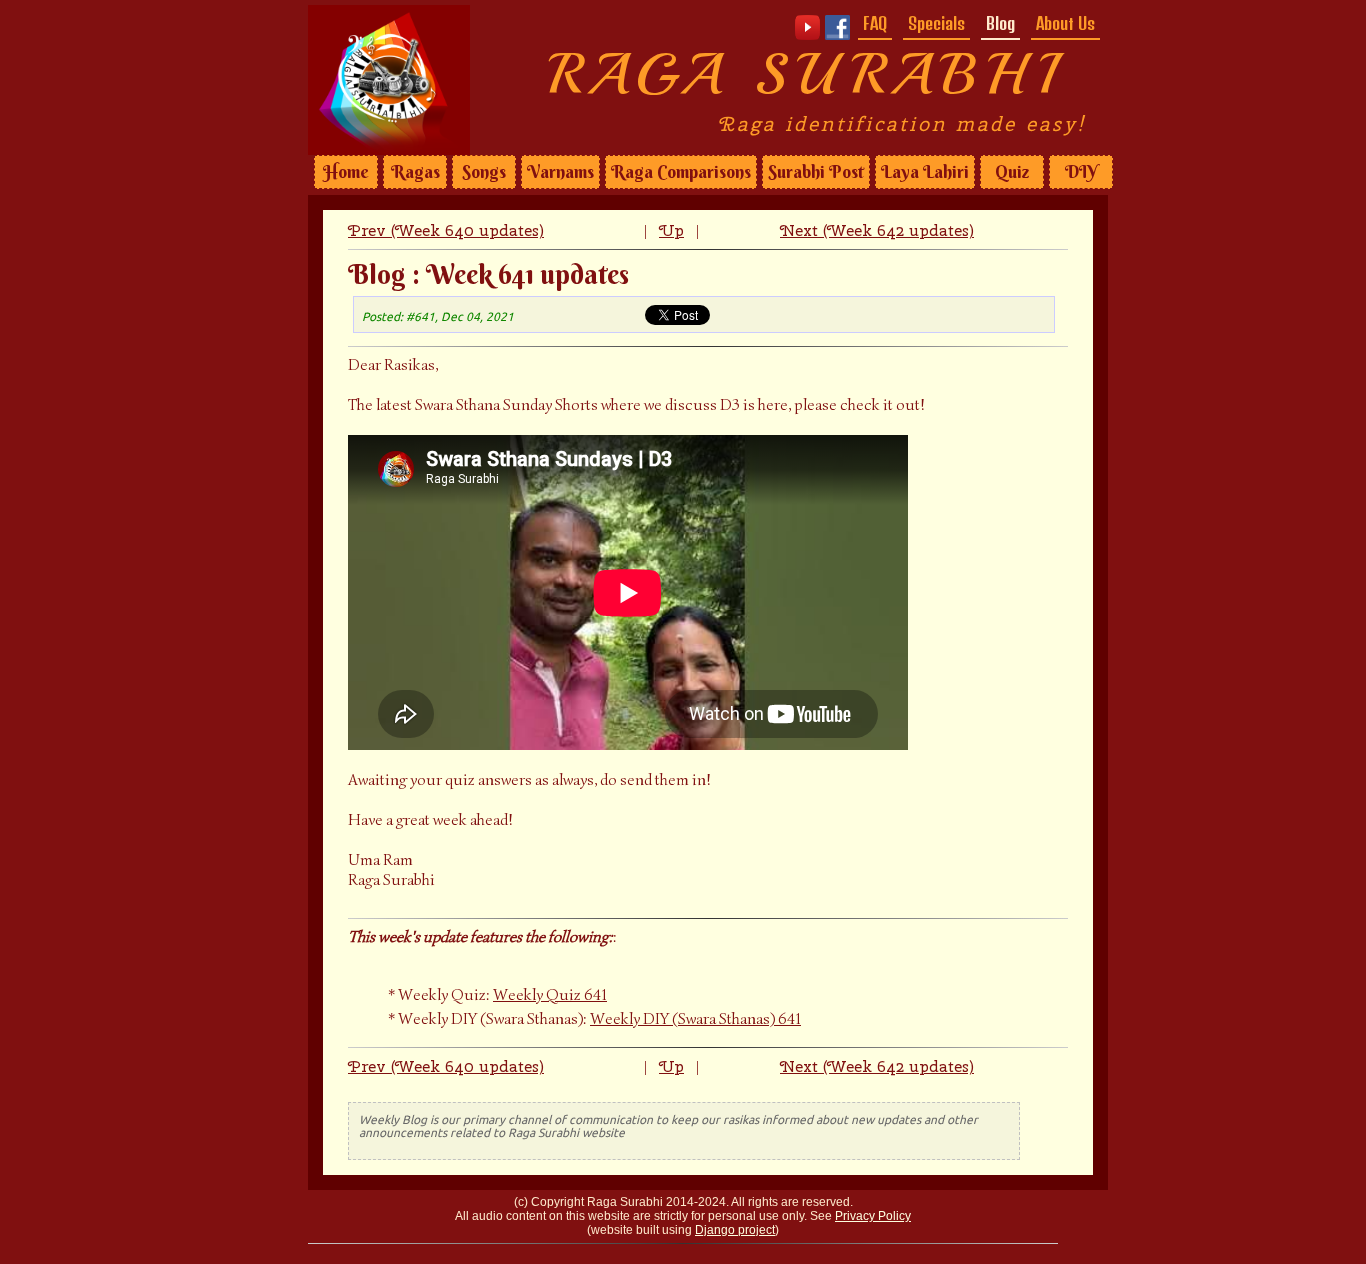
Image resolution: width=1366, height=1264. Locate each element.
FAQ (875, 23)
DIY (1081, 172)
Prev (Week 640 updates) (446, 230)
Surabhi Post (816, 172)
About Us (1065, 23)
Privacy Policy (873, 1216)
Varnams (560, 172)
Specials (936, 23)
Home (346, 172)
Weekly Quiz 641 (550, 995)
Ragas (415, 172)
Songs (484, 172)
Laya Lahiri (925, 172)
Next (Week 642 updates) (877, 230)
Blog (1000, 23)
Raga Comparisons (681, 172)
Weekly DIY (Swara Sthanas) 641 (695, 1019)
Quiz (1012, 172)
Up (671, 230)
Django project (735, 1230)
